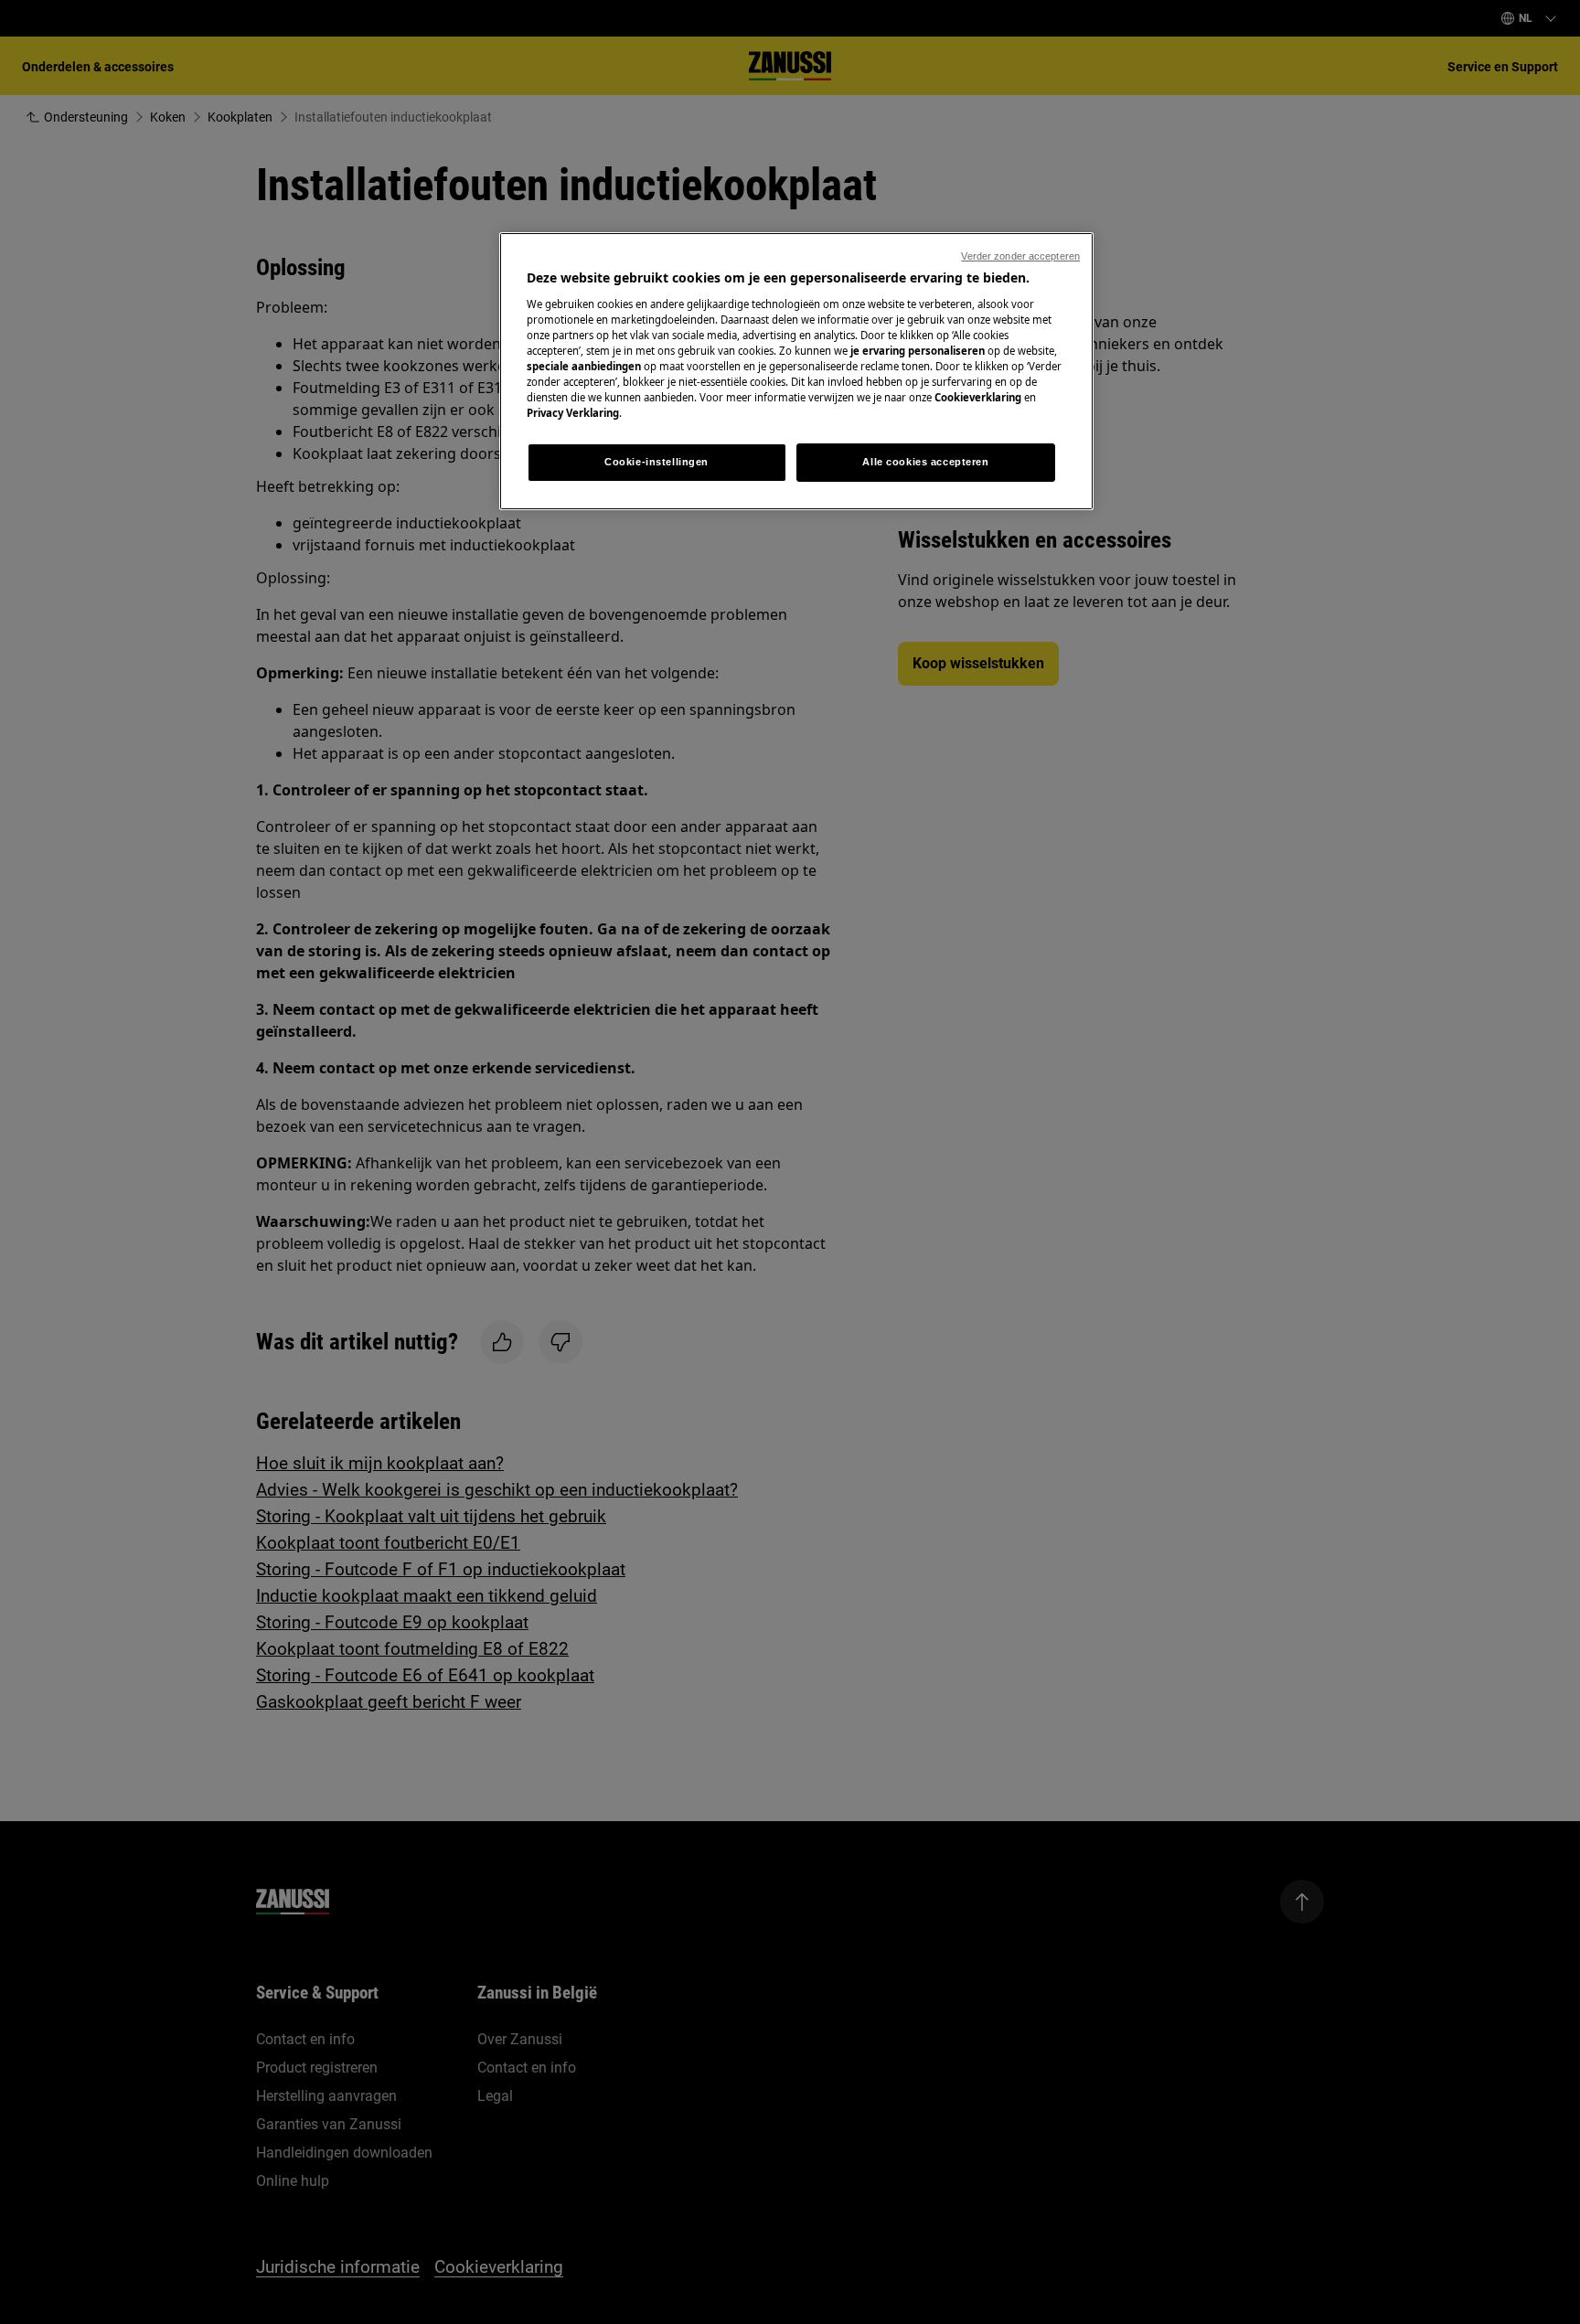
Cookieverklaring (978, 397)
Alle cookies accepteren (925, 462)
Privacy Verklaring (573, 413)
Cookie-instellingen (657, 462)
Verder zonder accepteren (1020, 256)
